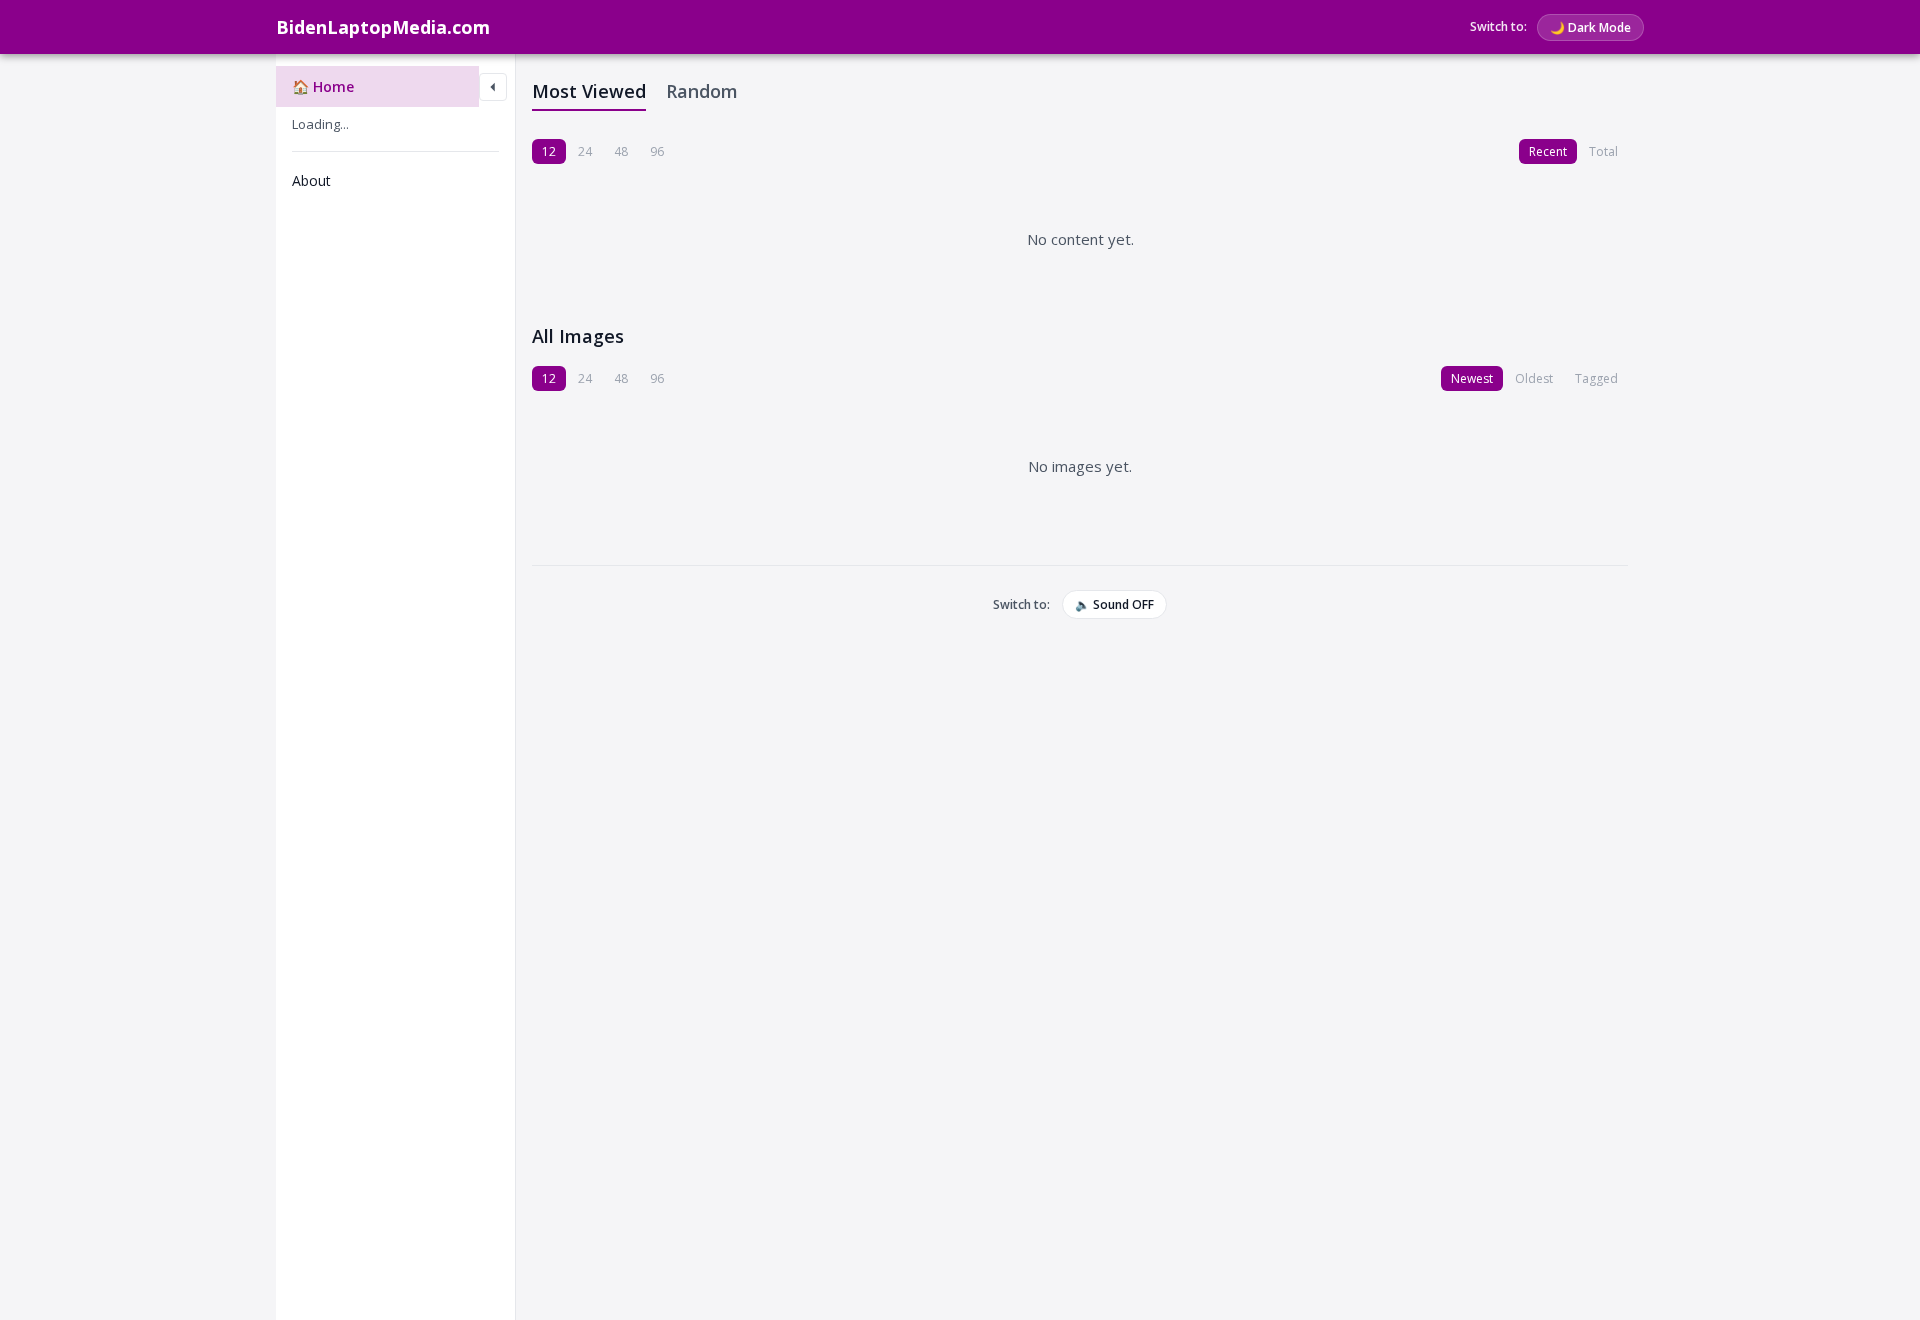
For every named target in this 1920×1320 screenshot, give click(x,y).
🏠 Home (323, 86)
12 (549, 151)
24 (585, 151)
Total (1603, 151)
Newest (1472, 378)
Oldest (1534, 378)
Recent (1548, 151)
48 (621, 151)
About (311, 180)
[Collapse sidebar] (493, 87)
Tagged (1596, 378)
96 (657, 151)
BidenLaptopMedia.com (383, 27)
